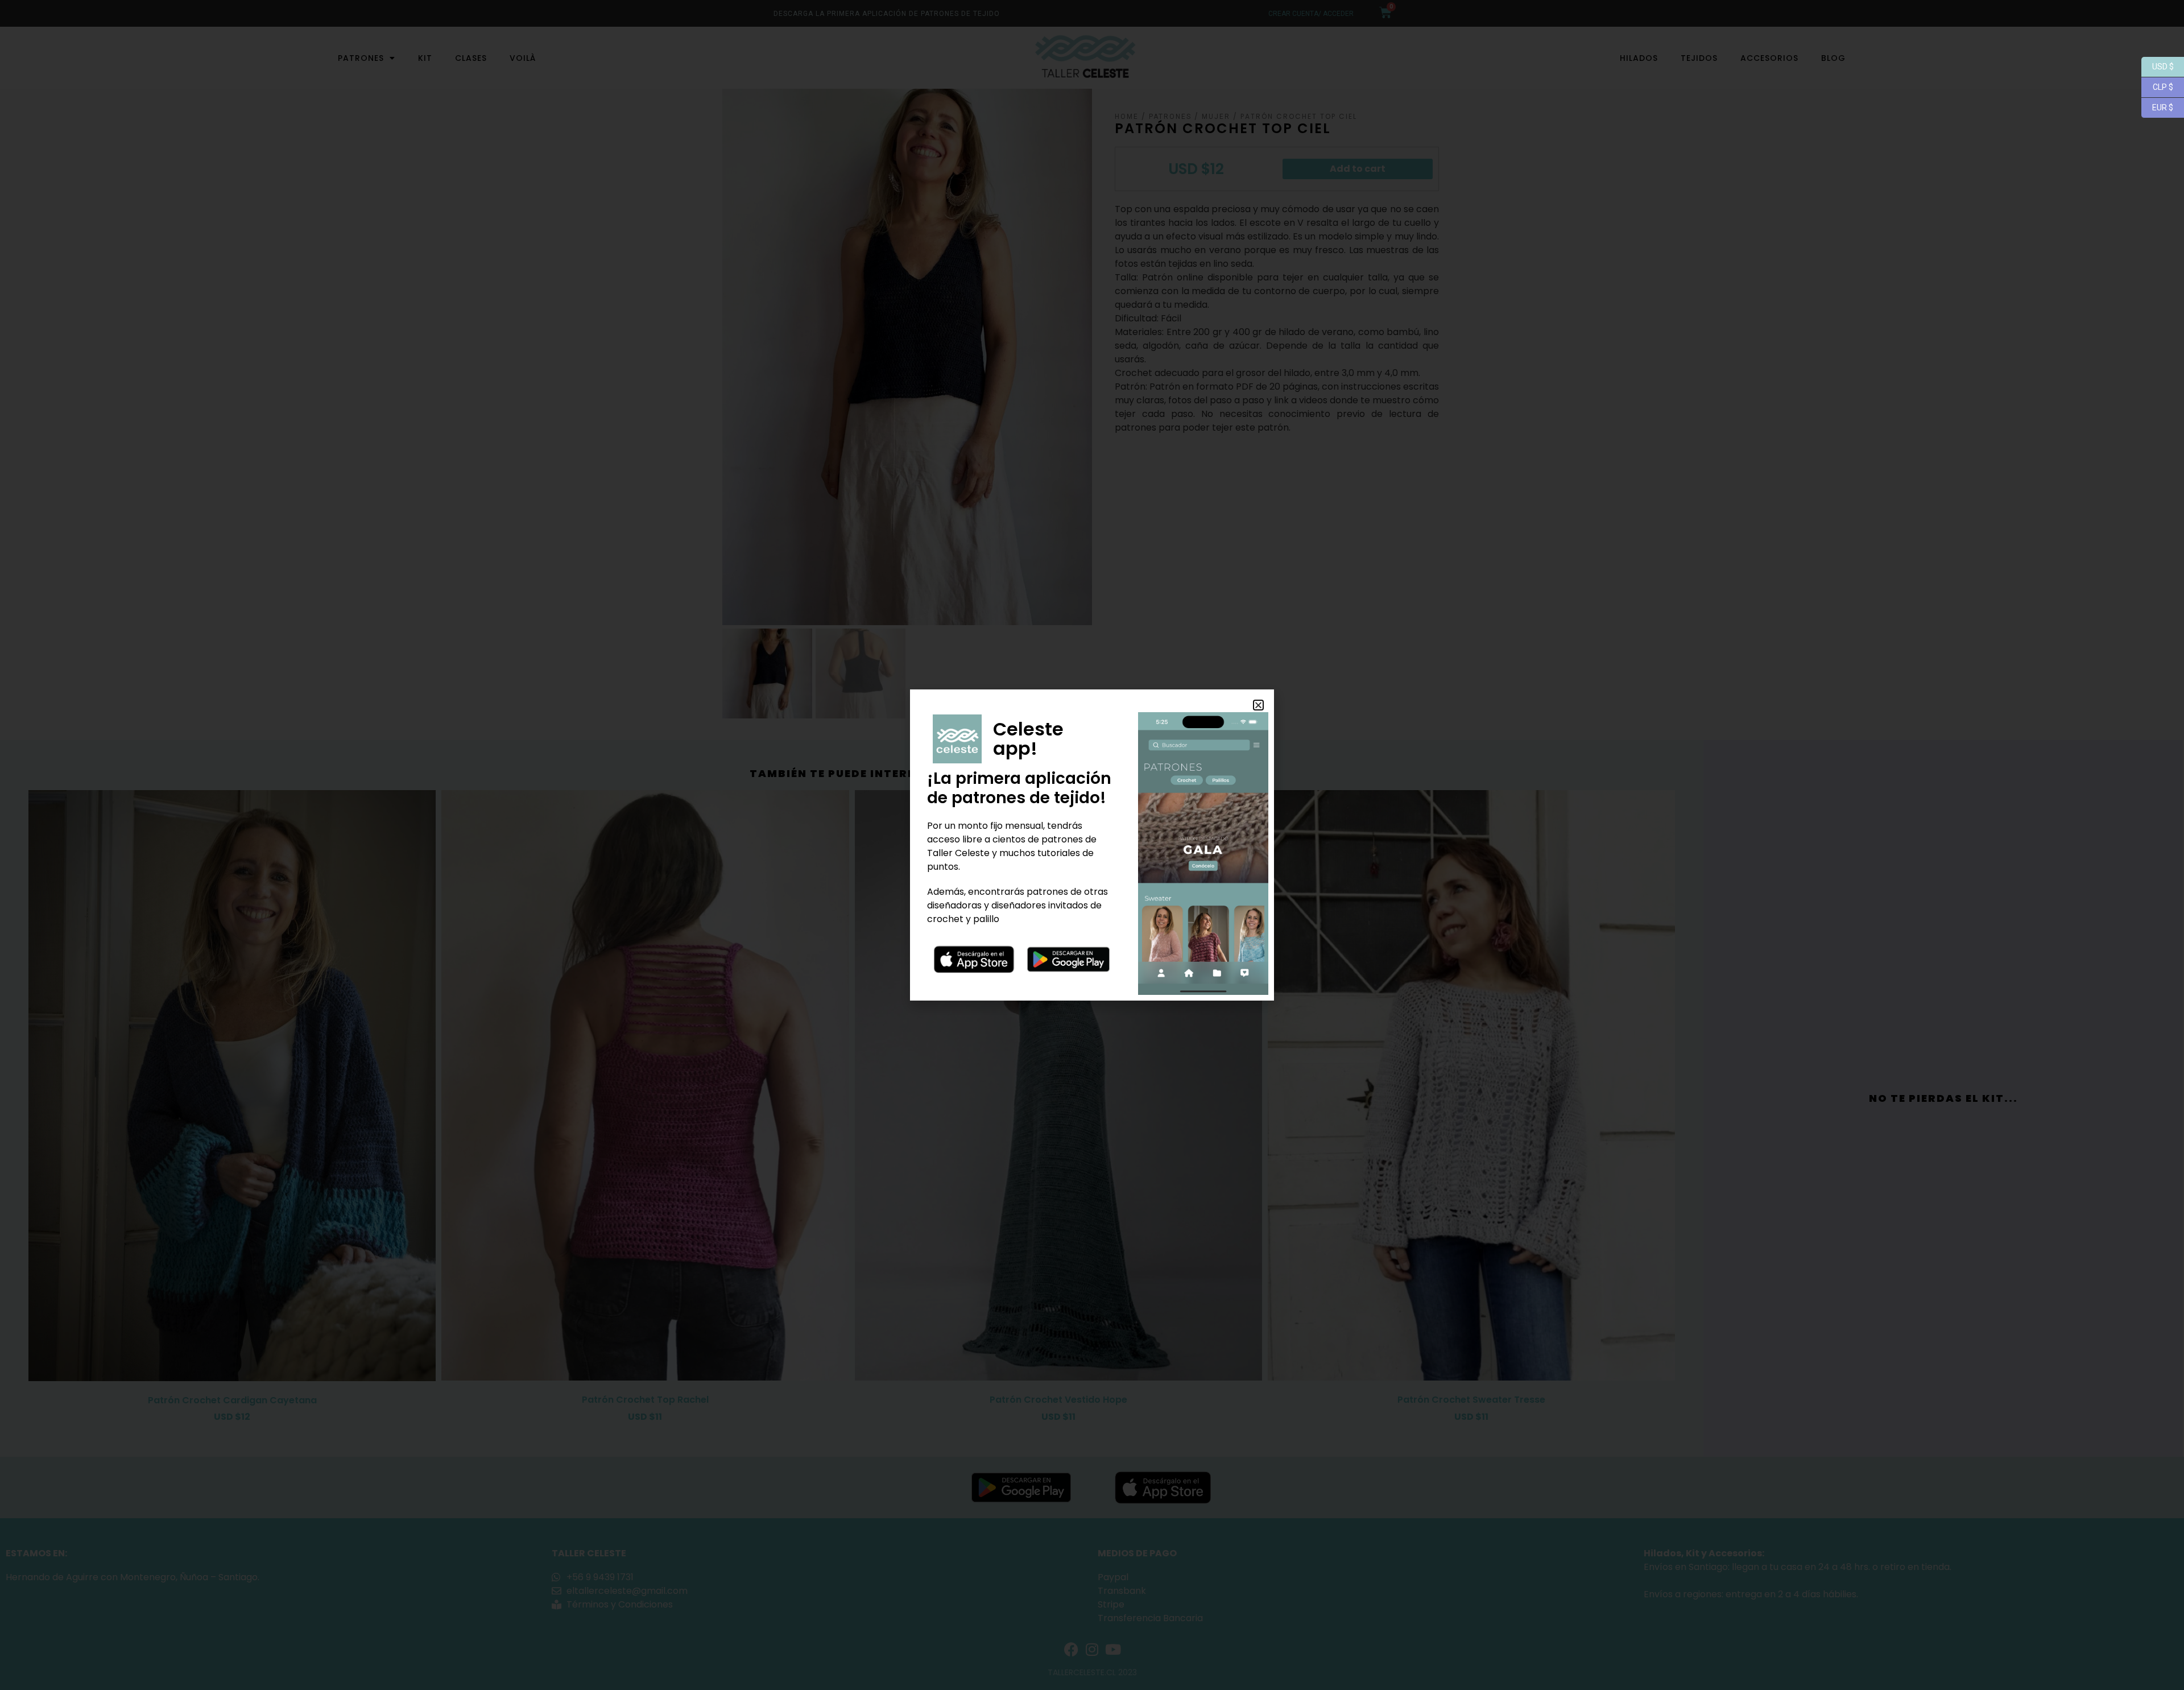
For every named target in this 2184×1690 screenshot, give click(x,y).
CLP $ (2157, 86)
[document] (1092, 845)
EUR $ (2157, 107)
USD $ (2158, 66)
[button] (1258, 705)
